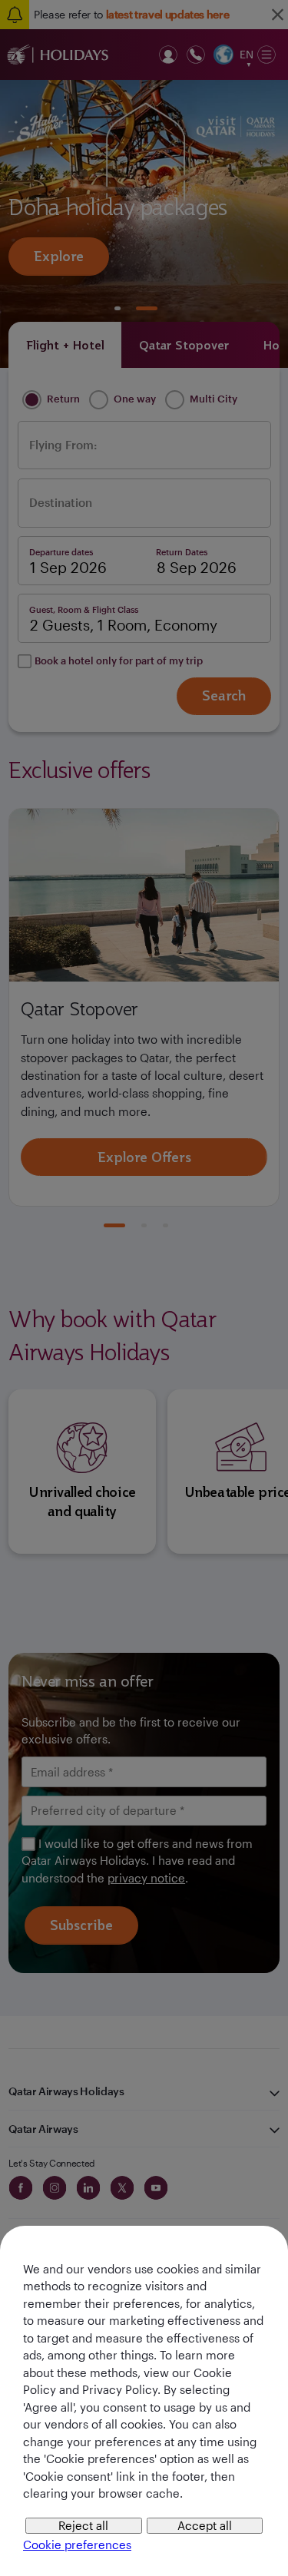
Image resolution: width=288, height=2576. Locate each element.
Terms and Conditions (111, 1468)
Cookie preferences (77, 2545)
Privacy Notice (210, 1468)
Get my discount (144, 1515)
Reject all (83, 2525)
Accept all (205, 2525)
